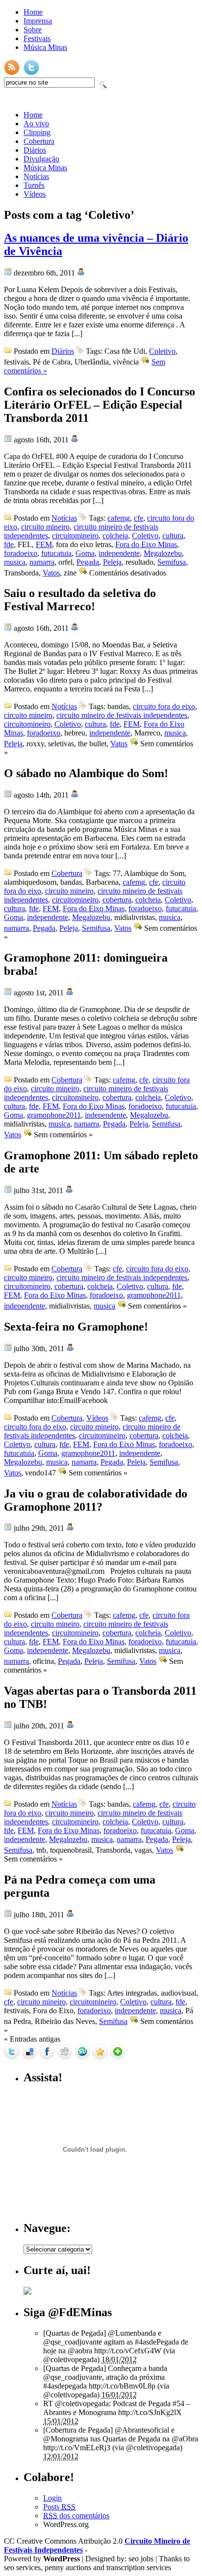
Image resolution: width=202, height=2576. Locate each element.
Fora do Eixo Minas (146, 544)
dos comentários (76, 2516)
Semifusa (172, 562)
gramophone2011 (54, 1115)
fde (9, 544)
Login (52, 2498)
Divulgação (41, 159)
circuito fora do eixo (164, 706)
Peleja (112, 562)
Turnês (34, 185)
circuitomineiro (75, 536)
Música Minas (45, 47)
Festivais (37, 38)
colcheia (115, 536)
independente (119, 553)
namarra (42, 562)
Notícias (36, 176)
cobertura (117, 900)
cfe (139, 518)
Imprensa (38, 21)
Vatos (51, 573)
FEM (44, 544)
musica (15, 562)
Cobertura (39, 141)
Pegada (88, 562)
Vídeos (35, 194)
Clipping (37, 132)
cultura (173, 536)
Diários (35, 150)
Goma (85, 553)
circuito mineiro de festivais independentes (122, 715)
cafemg (119, 518)
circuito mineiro (45, 527)
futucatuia (56, 553)
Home (33, 12)
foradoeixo (21, 553)
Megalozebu (163, 553)
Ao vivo (36, 124)
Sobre (33, 30)
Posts (59, 2507)
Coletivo (162, 351)
